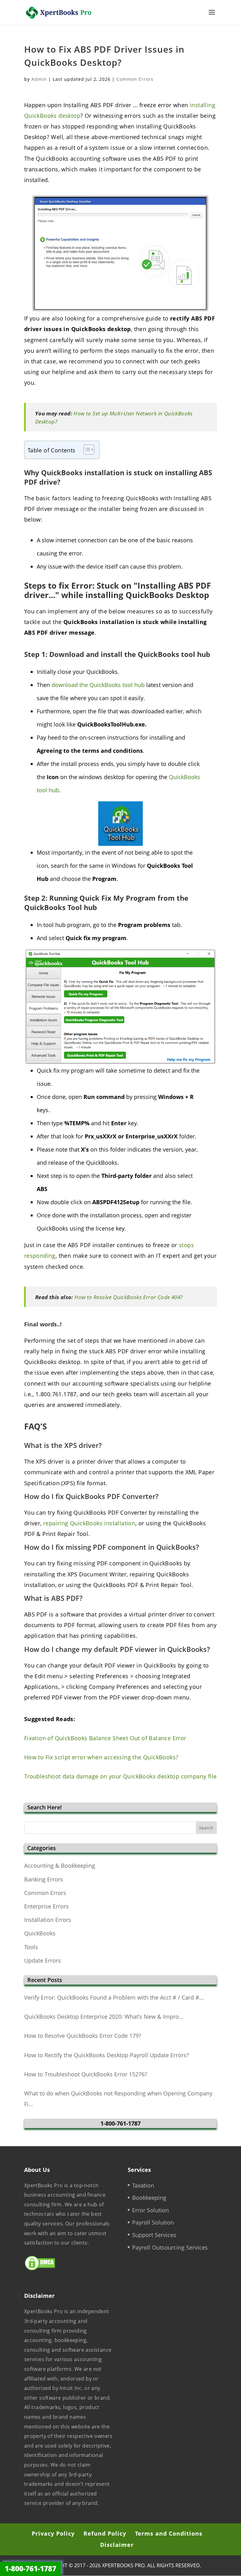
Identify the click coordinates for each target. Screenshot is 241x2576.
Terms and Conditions (169, 2533)
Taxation (143, 2185)
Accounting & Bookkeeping (60, 1866)
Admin (39, 79)
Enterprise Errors (46, 1906)
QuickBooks (40, 1933)
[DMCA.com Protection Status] (40, 2269)
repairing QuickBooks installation (89, 1523)
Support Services (154, 2235)
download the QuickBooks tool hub (98, 685)
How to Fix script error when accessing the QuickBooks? (101, 1757)
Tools (31, 1947)
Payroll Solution (153, 2222)
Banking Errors (44, 1879)
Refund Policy (105, 2533)
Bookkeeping (149, 2198)
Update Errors (43, 1960)
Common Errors (135, 79)
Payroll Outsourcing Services (170, 2247)
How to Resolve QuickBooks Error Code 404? (128, 1297)
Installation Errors (48, 1920)
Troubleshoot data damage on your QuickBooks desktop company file (120, 1776)
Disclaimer (117, 2545)
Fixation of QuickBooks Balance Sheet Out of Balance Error (105, 1738)
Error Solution (150, 2210)
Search (206, 1828)
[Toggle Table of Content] (86, 450)
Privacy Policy (53, 2533)
